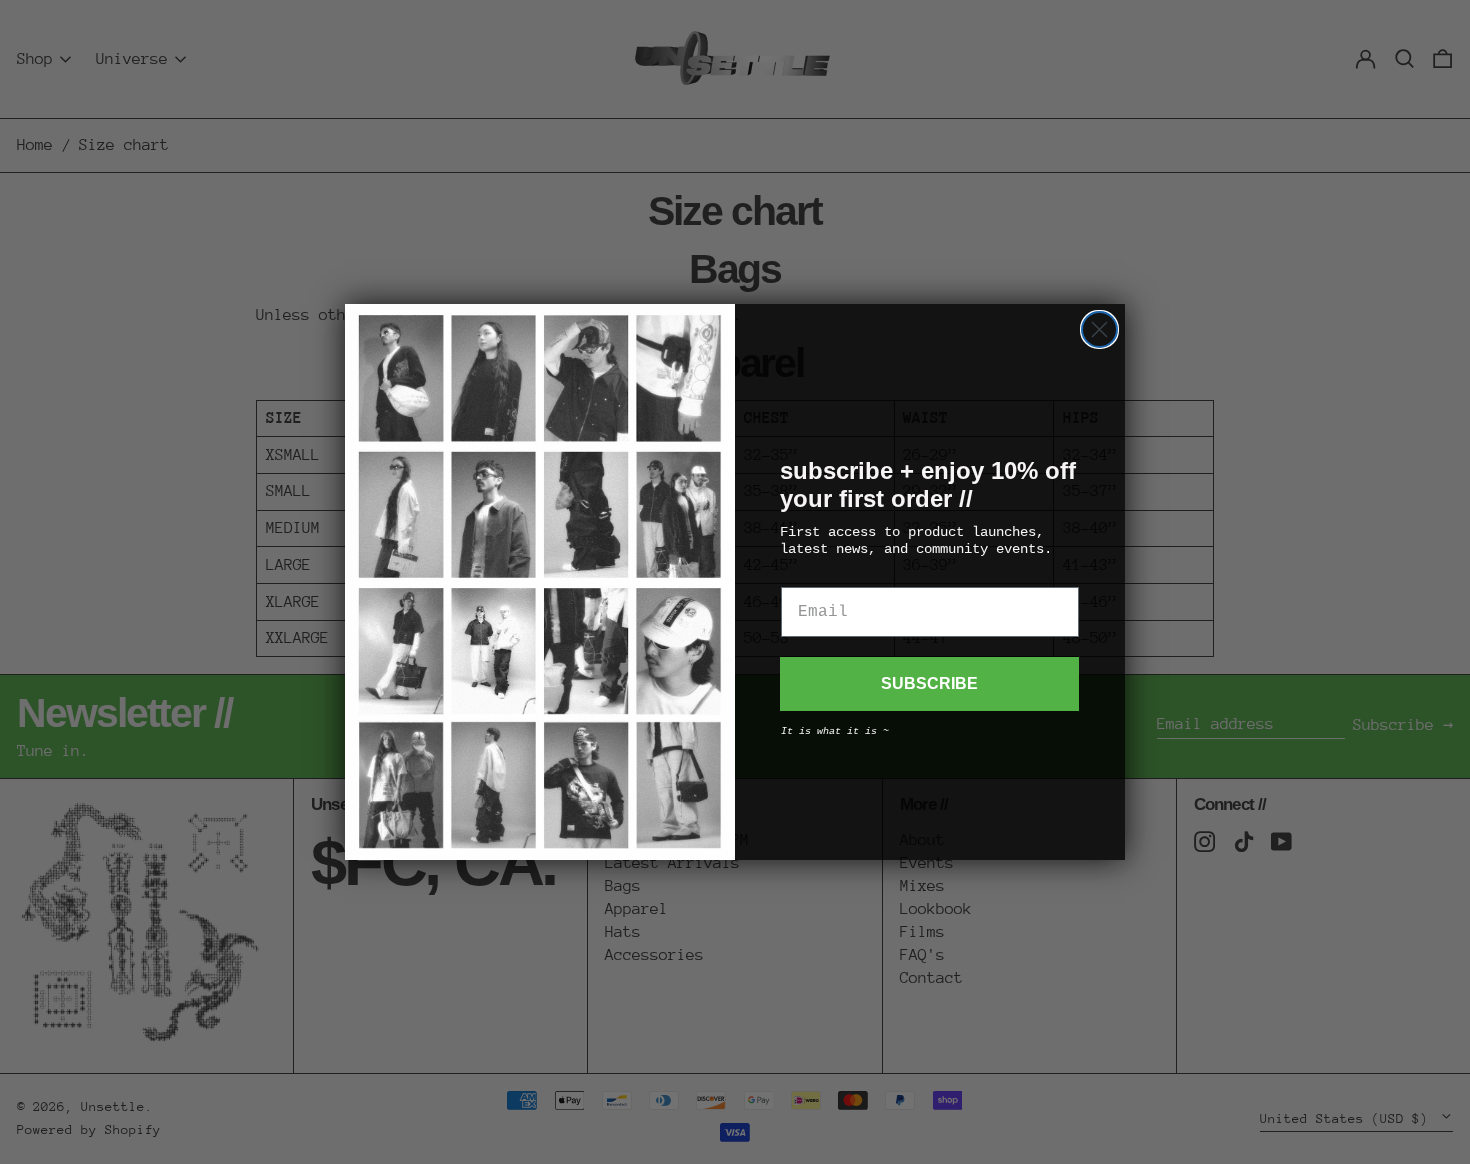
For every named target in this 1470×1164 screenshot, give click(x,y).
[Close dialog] (1099, 329)
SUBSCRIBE (929, 683)
